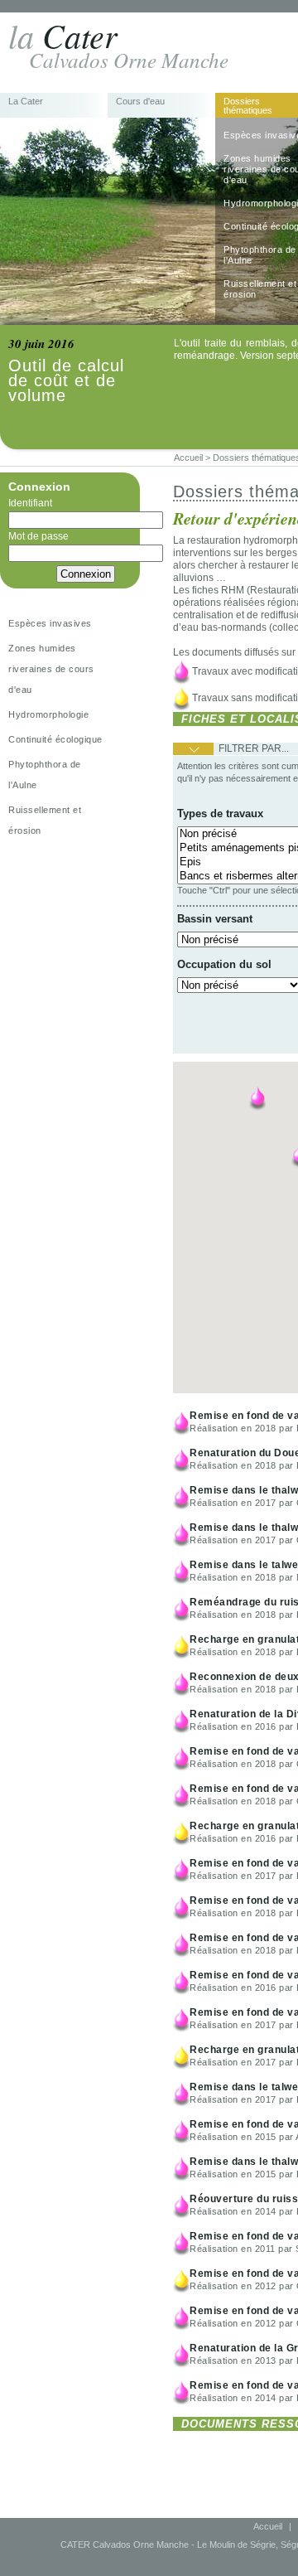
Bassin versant (215, 919)
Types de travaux (220, 813)
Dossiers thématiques (248, 106)
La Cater (26, 102)
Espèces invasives (50, 623)
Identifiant (30, 503)
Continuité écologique (55, 739)
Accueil (268, 2526)
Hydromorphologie (48, 714)
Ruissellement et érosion (45, 820)
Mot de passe (38, 536)
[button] (257, 1098)
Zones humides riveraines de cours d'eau (51, 669)
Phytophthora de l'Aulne (45, 775)
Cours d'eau (140, 102)
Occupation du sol (224, 964)
